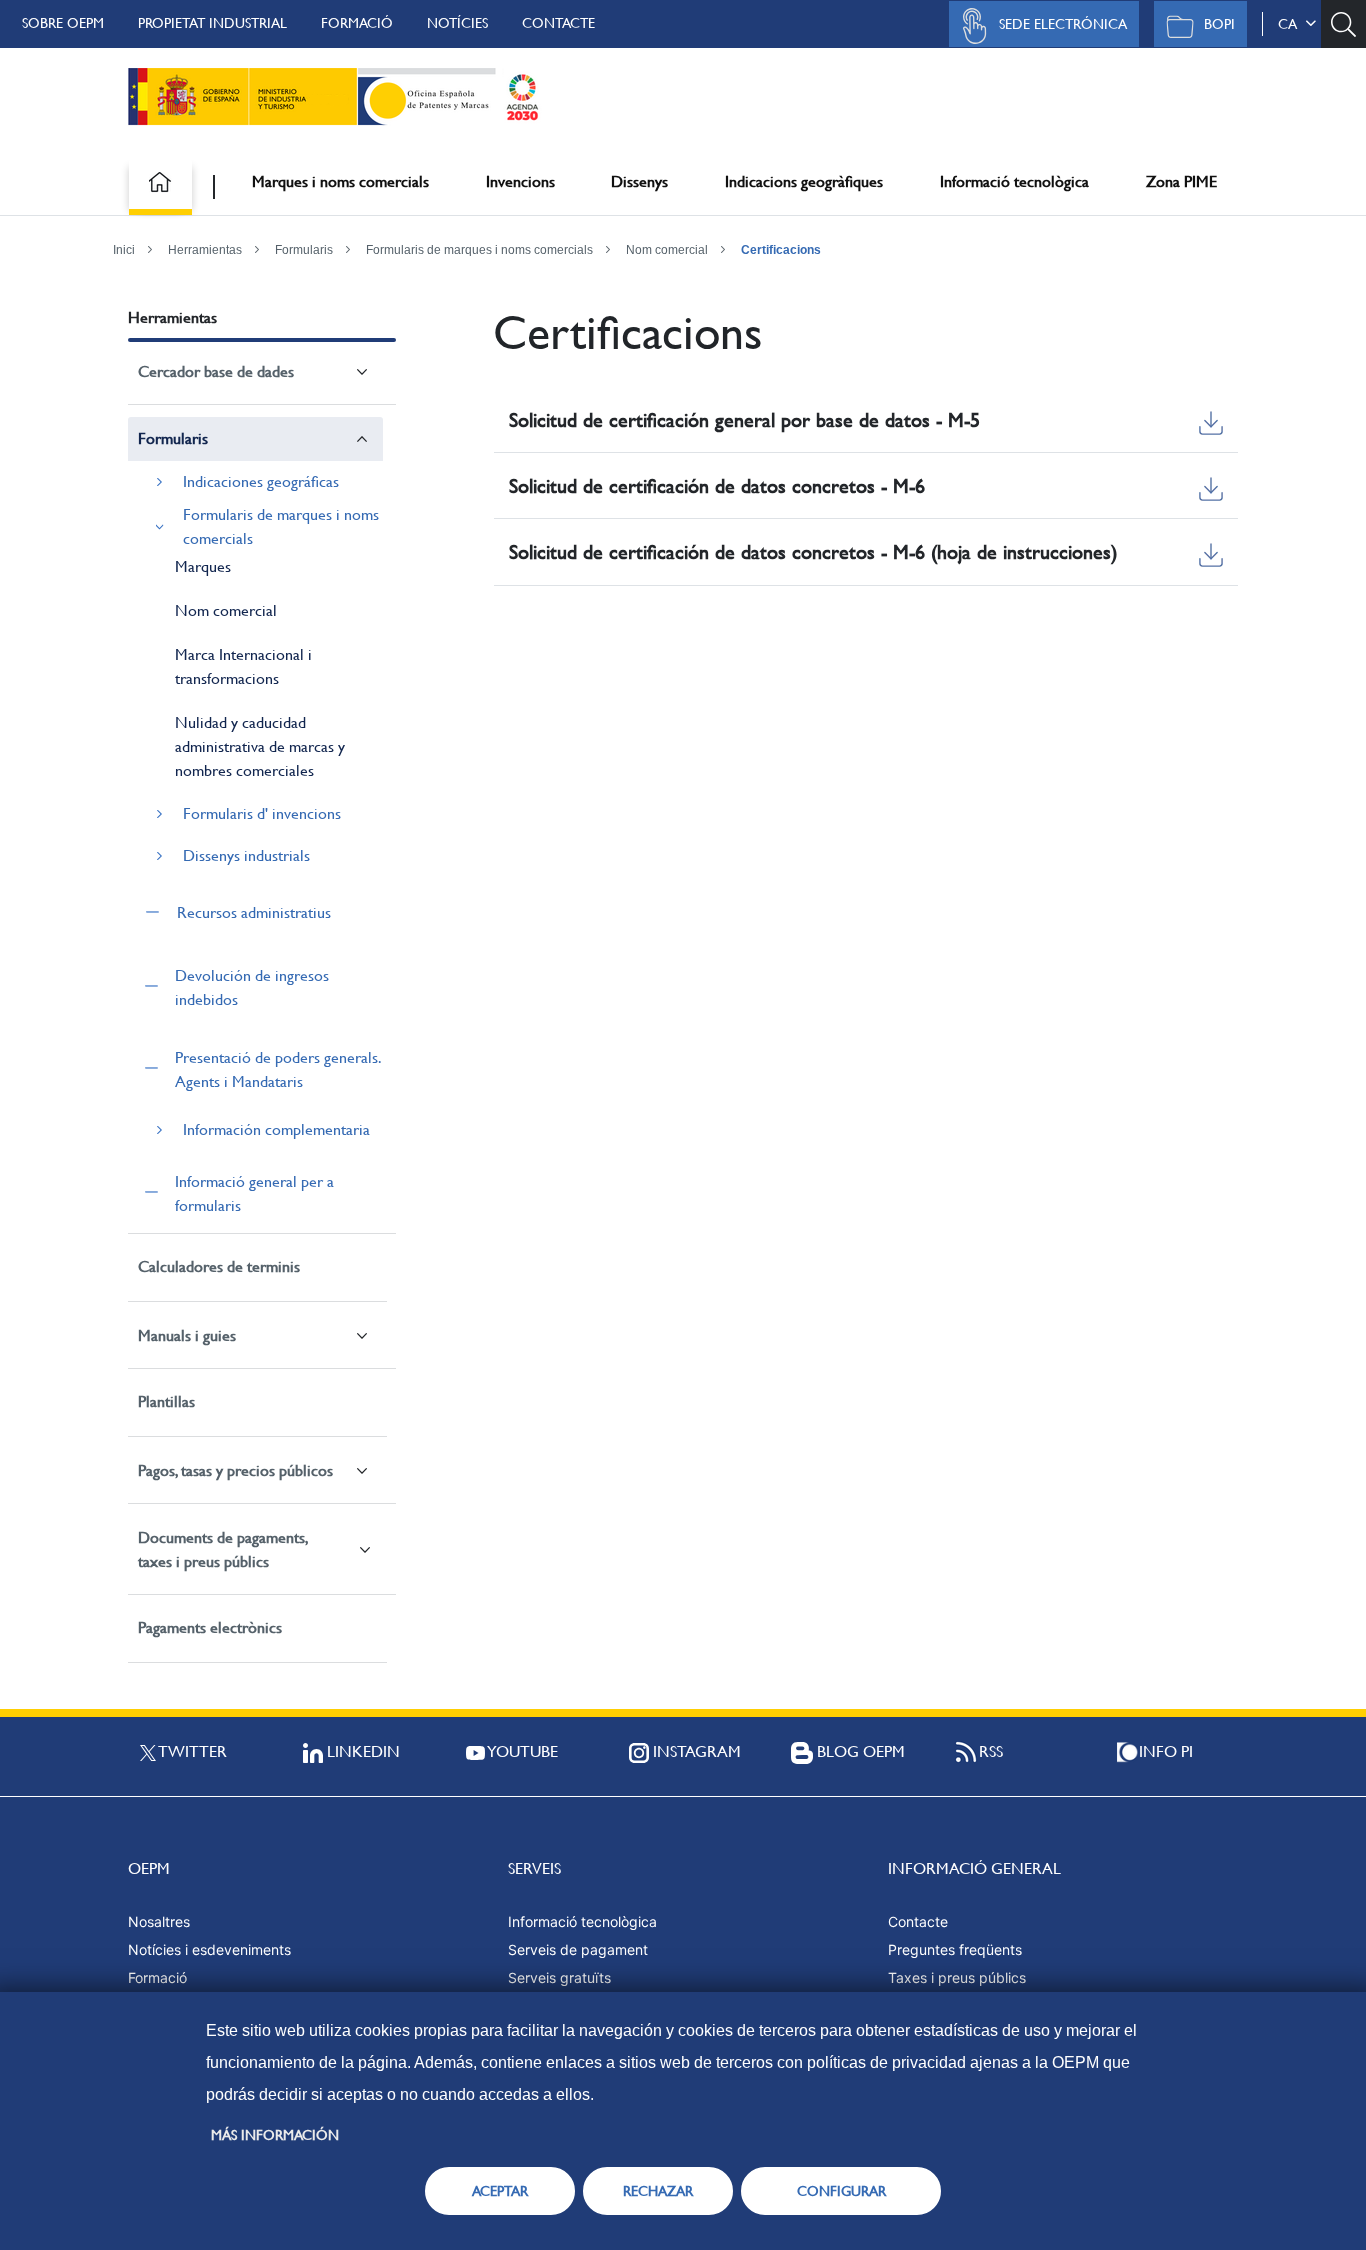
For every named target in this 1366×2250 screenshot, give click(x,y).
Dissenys (639, 181)
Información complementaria (276, 1129)
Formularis (304, 250)
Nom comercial (667, 250)
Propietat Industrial (212, 23)
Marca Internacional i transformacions (243, 666)
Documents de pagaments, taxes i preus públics (222, 1549)
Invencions (520, 181)
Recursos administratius (254, 912)
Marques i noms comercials (340, 181)
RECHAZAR (658, 2191)
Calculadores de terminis (219, 1266)
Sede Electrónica (1063, 24)
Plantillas (166, 1401)
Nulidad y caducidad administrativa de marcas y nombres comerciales (260, 746)
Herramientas (205, 250)
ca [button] (1291, 24)
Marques (203, 566)
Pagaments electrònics (210, 1627)
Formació (357, 23)
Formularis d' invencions (262, 813)
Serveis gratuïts (559, 1977)
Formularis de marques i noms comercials (479, 250)
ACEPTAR (500, 2191)
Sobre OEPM (63, 23)
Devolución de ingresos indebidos (252, 987)
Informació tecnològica (1014, 181)
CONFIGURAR (841, 2191)
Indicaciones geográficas (261, 481)
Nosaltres (159, 1921)
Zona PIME (1181, 181)
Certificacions (781, 250)
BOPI (1219, 24)
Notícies (457, 23)
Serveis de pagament (578, 1949)
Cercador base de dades (216, 371)
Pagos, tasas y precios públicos (235, 1470)
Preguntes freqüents (955, 1949)
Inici (124, 250)
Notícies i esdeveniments (209, 1949)
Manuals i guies (187, 1335)
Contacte (558, 23)
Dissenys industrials (246, 855)
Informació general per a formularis (254, 1193)
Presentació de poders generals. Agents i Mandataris (277, 1069)
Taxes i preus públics (957, 1977)
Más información (275, 2135)
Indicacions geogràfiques (804, 181)
